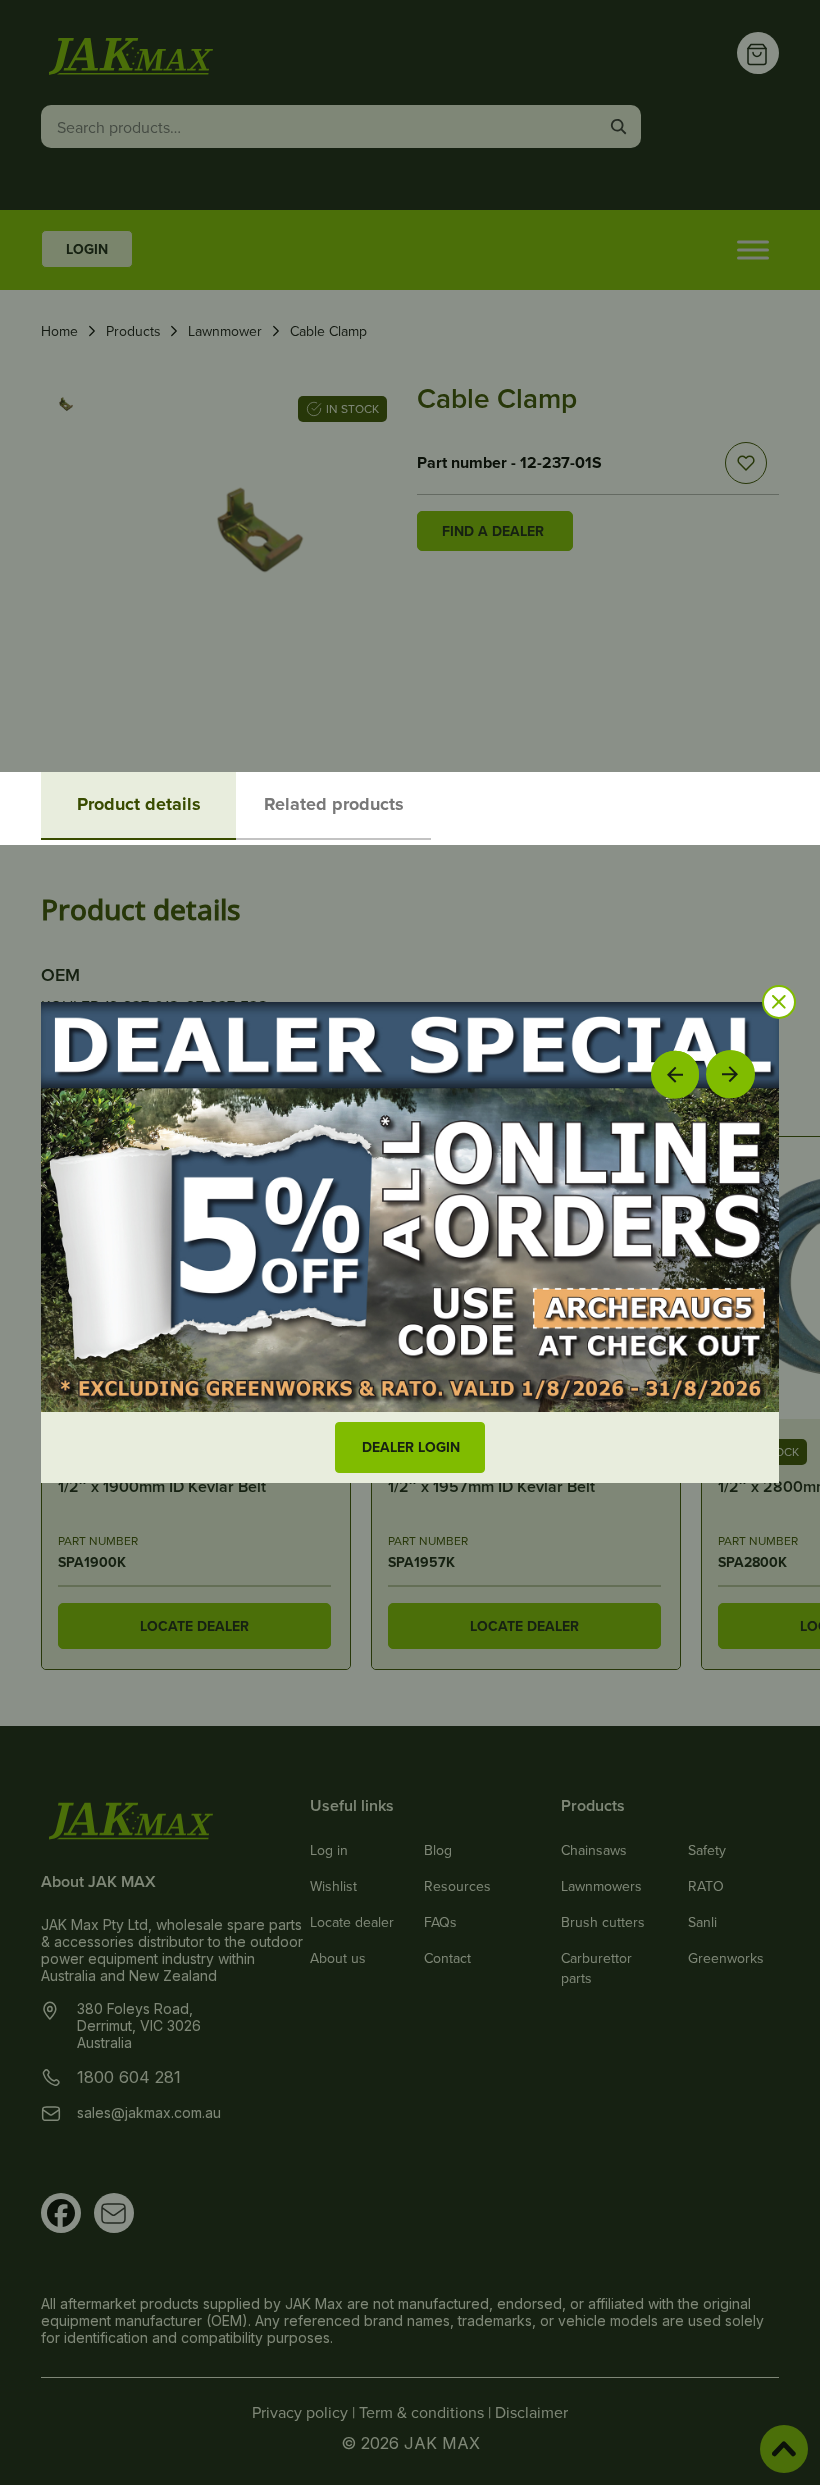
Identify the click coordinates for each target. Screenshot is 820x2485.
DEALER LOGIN (411, 1447)
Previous (675, 1074)
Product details (139, 804)
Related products (334, 804)
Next (730, 1073)
